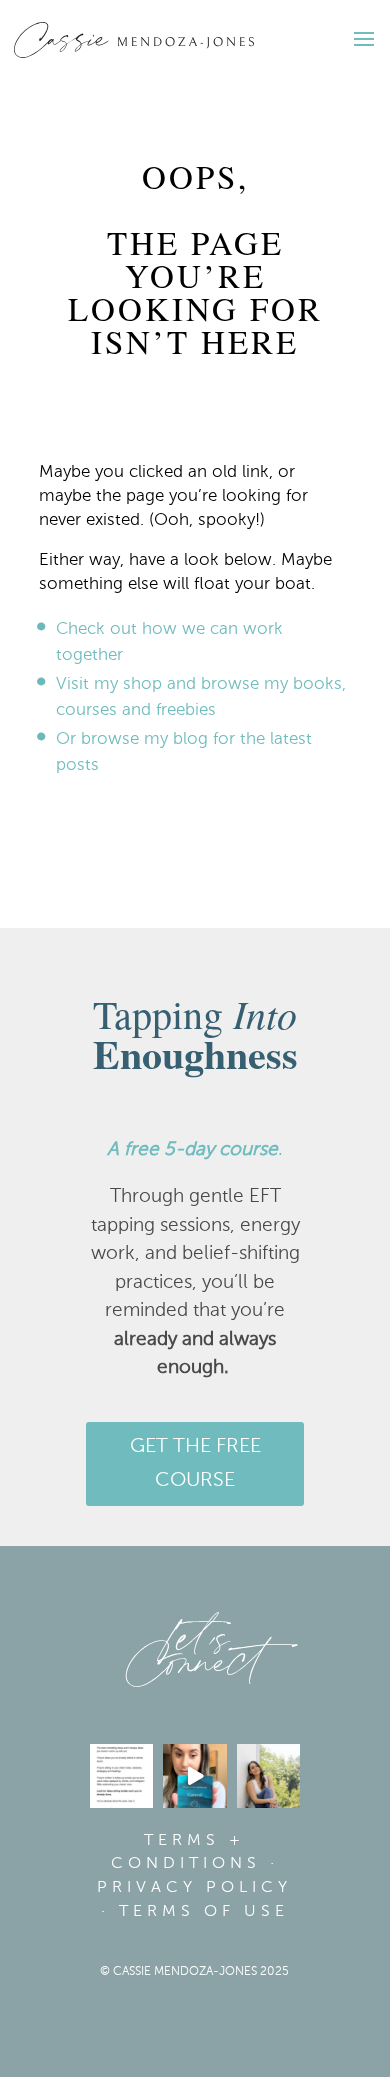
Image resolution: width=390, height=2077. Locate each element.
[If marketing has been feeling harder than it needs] (122, 1776)
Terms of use (204, 1912)
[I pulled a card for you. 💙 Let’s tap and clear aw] (195, 1776)
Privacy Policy (194, 1888)
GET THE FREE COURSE (195, 1464)
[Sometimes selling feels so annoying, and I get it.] (269, 1776)
